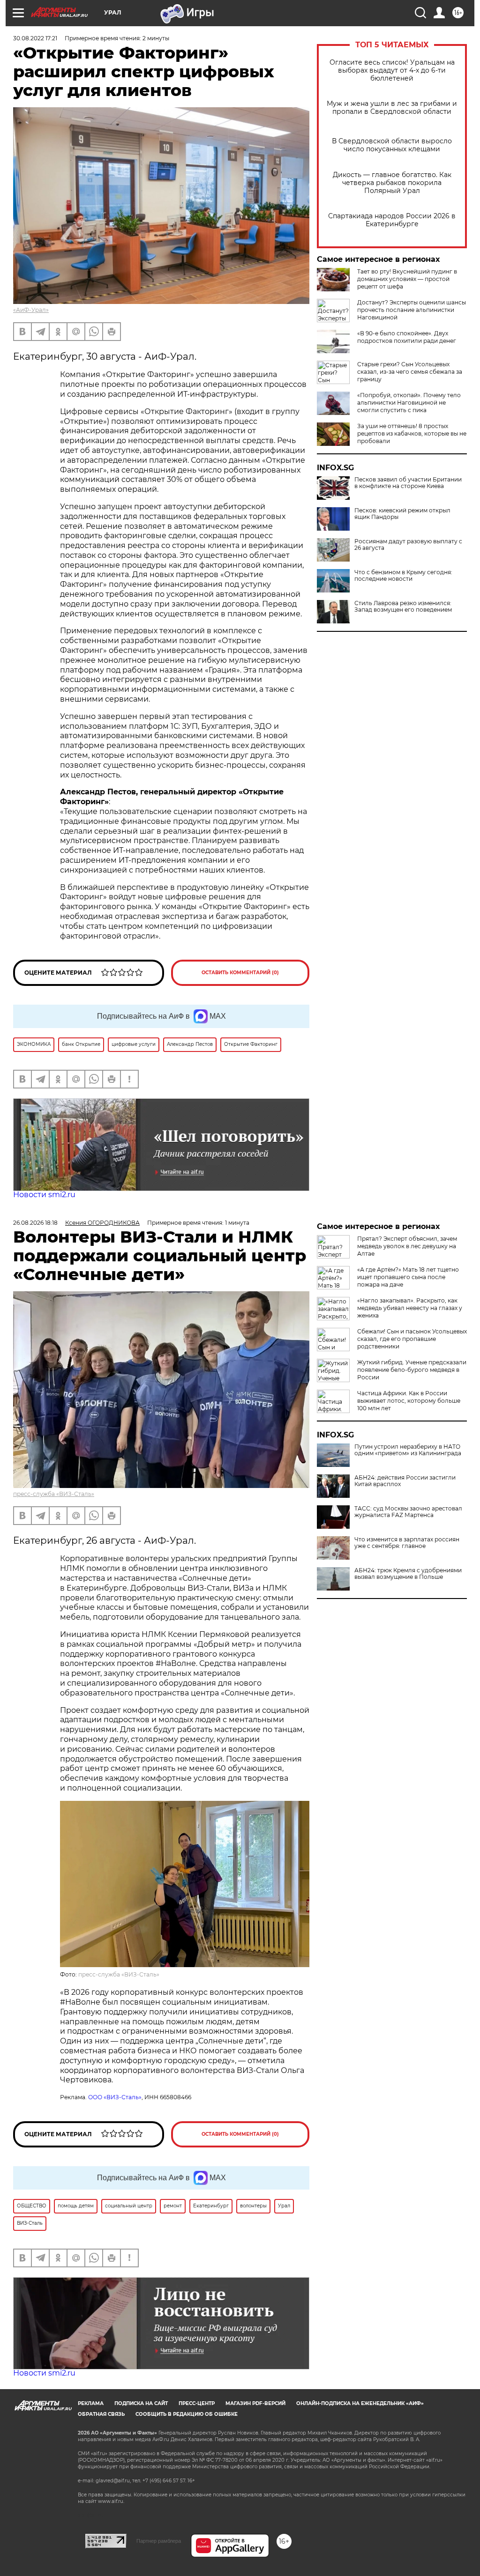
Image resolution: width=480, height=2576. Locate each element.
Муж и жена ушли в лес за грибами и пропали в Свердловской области (392, 108)
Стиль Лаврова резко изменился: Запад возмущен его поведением (403, 607)
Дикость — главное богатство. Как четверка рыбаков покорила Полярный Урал (392, 183)
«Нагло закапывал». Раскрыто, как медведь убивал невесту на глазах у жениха (410, 1308)
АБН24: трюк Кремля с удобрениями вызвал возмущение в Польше (408, 1574)
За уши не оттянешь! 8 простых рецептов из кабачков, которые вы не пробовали (412, 433)
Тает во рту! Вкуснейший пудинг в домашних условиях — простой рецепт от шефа (407, 279)
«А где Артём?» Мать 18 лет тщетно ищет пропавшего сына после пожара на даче (408, 1277)
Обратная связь (101, 2414)
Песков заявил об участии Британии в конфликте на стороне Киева (408, 483)
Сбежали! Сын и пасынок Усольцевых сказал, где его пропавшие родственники (412, 1339)
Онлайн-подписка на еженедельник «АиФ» (360, 2403)
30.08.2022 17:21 (35, 38)
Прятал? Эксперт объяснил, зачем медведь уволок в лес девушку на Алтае (407, 1246)
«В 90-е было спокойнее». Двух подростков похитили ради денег (407, 337)
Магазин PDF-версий (255, 2403)
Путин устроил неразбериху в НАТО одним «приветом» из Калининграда (408, 1450)
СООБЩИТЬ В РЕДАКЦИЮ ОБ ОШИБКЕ (187, 2414)
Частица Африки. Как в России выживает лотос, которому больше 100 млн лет (409, 1401)
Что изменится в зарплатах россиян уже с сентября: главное (407, 1543)
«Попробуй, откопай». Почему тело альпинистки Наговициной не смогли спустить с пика (409, 403)
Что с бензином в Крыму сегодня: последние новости (403, 576)
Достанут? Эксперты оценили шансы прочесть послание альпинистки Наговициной (412, 310)
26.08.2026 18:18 (35, 1223)
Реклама (91, 2403)
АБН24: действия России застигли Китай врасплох (405, 1481)
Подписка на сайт (141, 2403)
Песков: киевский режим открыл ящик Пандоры (402, 514)
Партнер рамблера (159, 2541)
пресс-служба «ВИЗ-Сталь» (54, 1494)
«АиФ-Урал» (31, 310)
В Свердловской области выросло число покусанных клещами (392, 145)
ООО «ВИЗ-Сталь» (115, 2097)
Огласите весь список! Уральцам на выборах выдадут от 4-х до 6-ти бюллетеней (392, 70)
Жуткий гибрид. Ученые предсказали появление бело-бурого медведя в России (412, 1370)
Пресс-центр (197, 2403)
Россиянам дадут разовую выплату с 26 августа (408, 545)
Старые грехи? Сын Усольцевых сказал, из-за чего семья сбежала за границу (410, 372)
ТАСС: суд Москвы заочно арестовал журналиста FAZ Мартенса (408, 1512)
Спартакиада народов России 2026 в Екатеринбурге (392, 220)
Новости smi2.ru (44, 1195)
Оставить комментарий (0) (240, 973)
